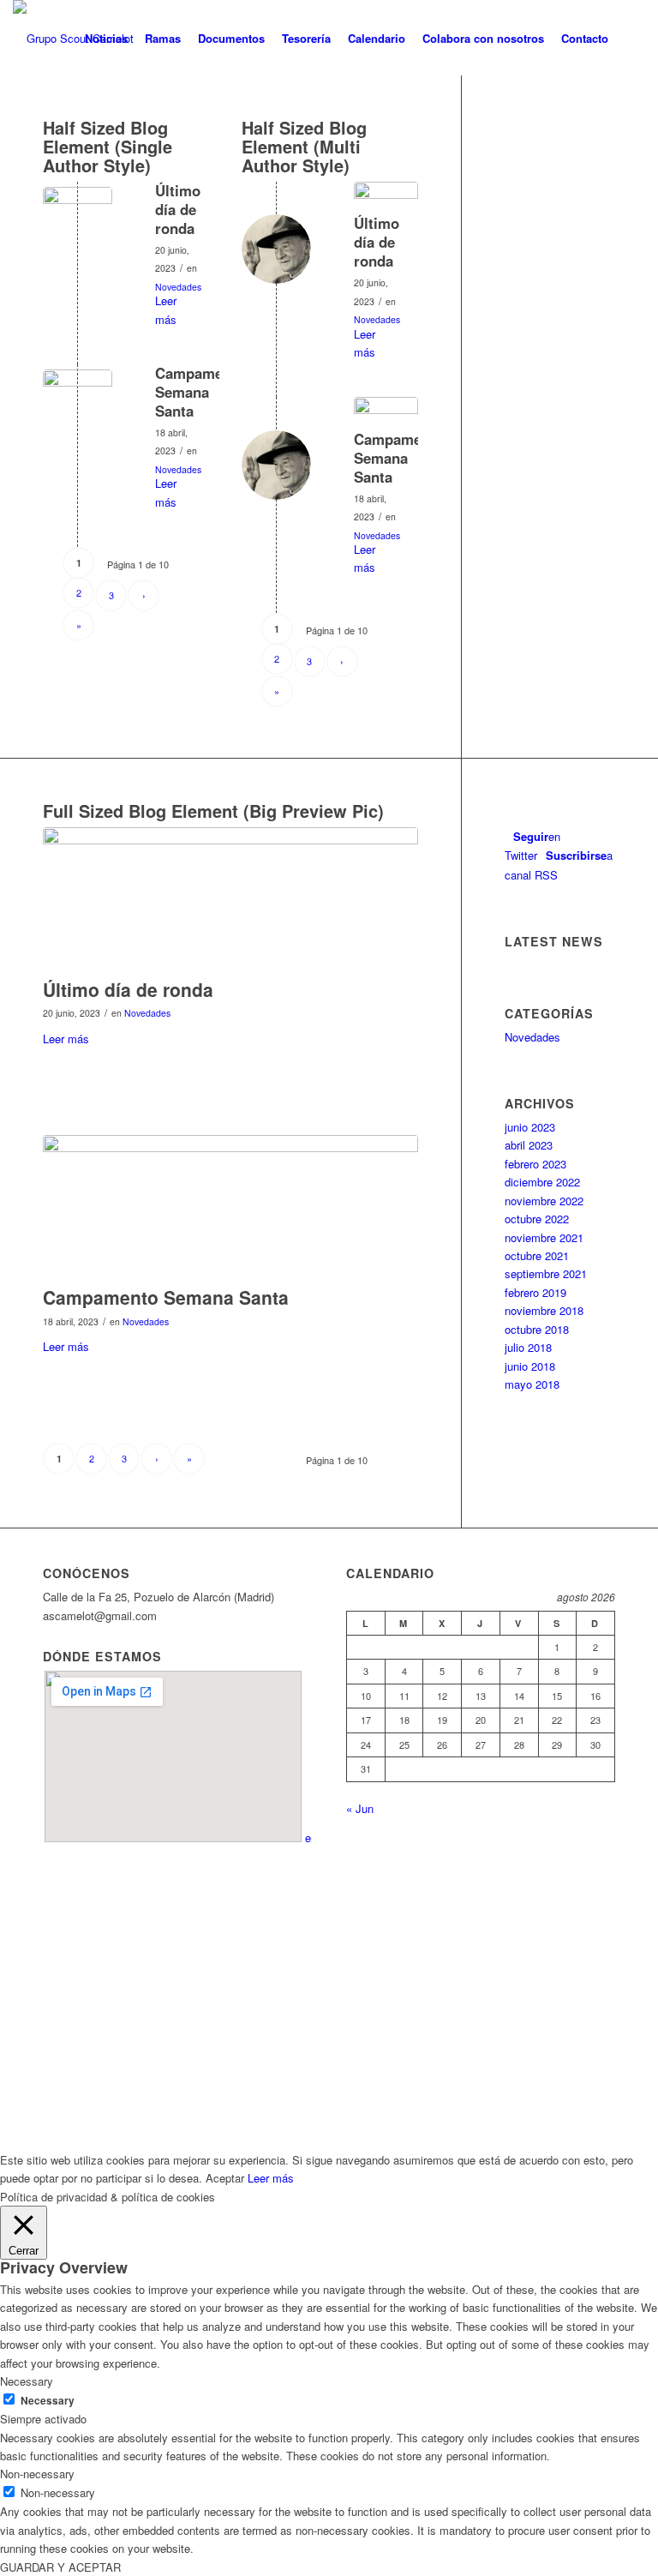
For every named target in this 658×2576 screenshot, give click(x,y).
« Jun (360, 1808)
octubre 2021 (537, 1255)
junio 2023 (530, 1127)
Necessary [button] (27, 2381)
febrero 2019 (535, 1292)
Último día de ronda (178, 209)
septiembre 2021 (546, 1273)
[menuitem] (106, 39)
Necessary (48, 2401)
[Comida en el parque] (78, 222)
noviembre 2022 (544, 1201)
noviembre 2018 (544, 1310)
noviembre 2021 (544, 1237)
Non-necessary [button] (37, 2474)
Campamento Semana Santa (200, 392)
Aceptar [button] (225, 2178)
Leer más (166, 309)
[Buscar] (631, 39)
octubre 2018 (537, 1329)
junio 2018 (530, 1366)
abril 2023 (529, 1145)
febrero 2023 (535, 1164)
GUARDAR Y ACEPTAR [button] (60, 2567)
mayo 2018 (532, 1384)
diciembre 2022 (542, 1182)
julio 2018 (528, 1347)
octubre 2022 (537, 1219)
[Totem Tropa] (78, 404)
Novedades (178, 287)
